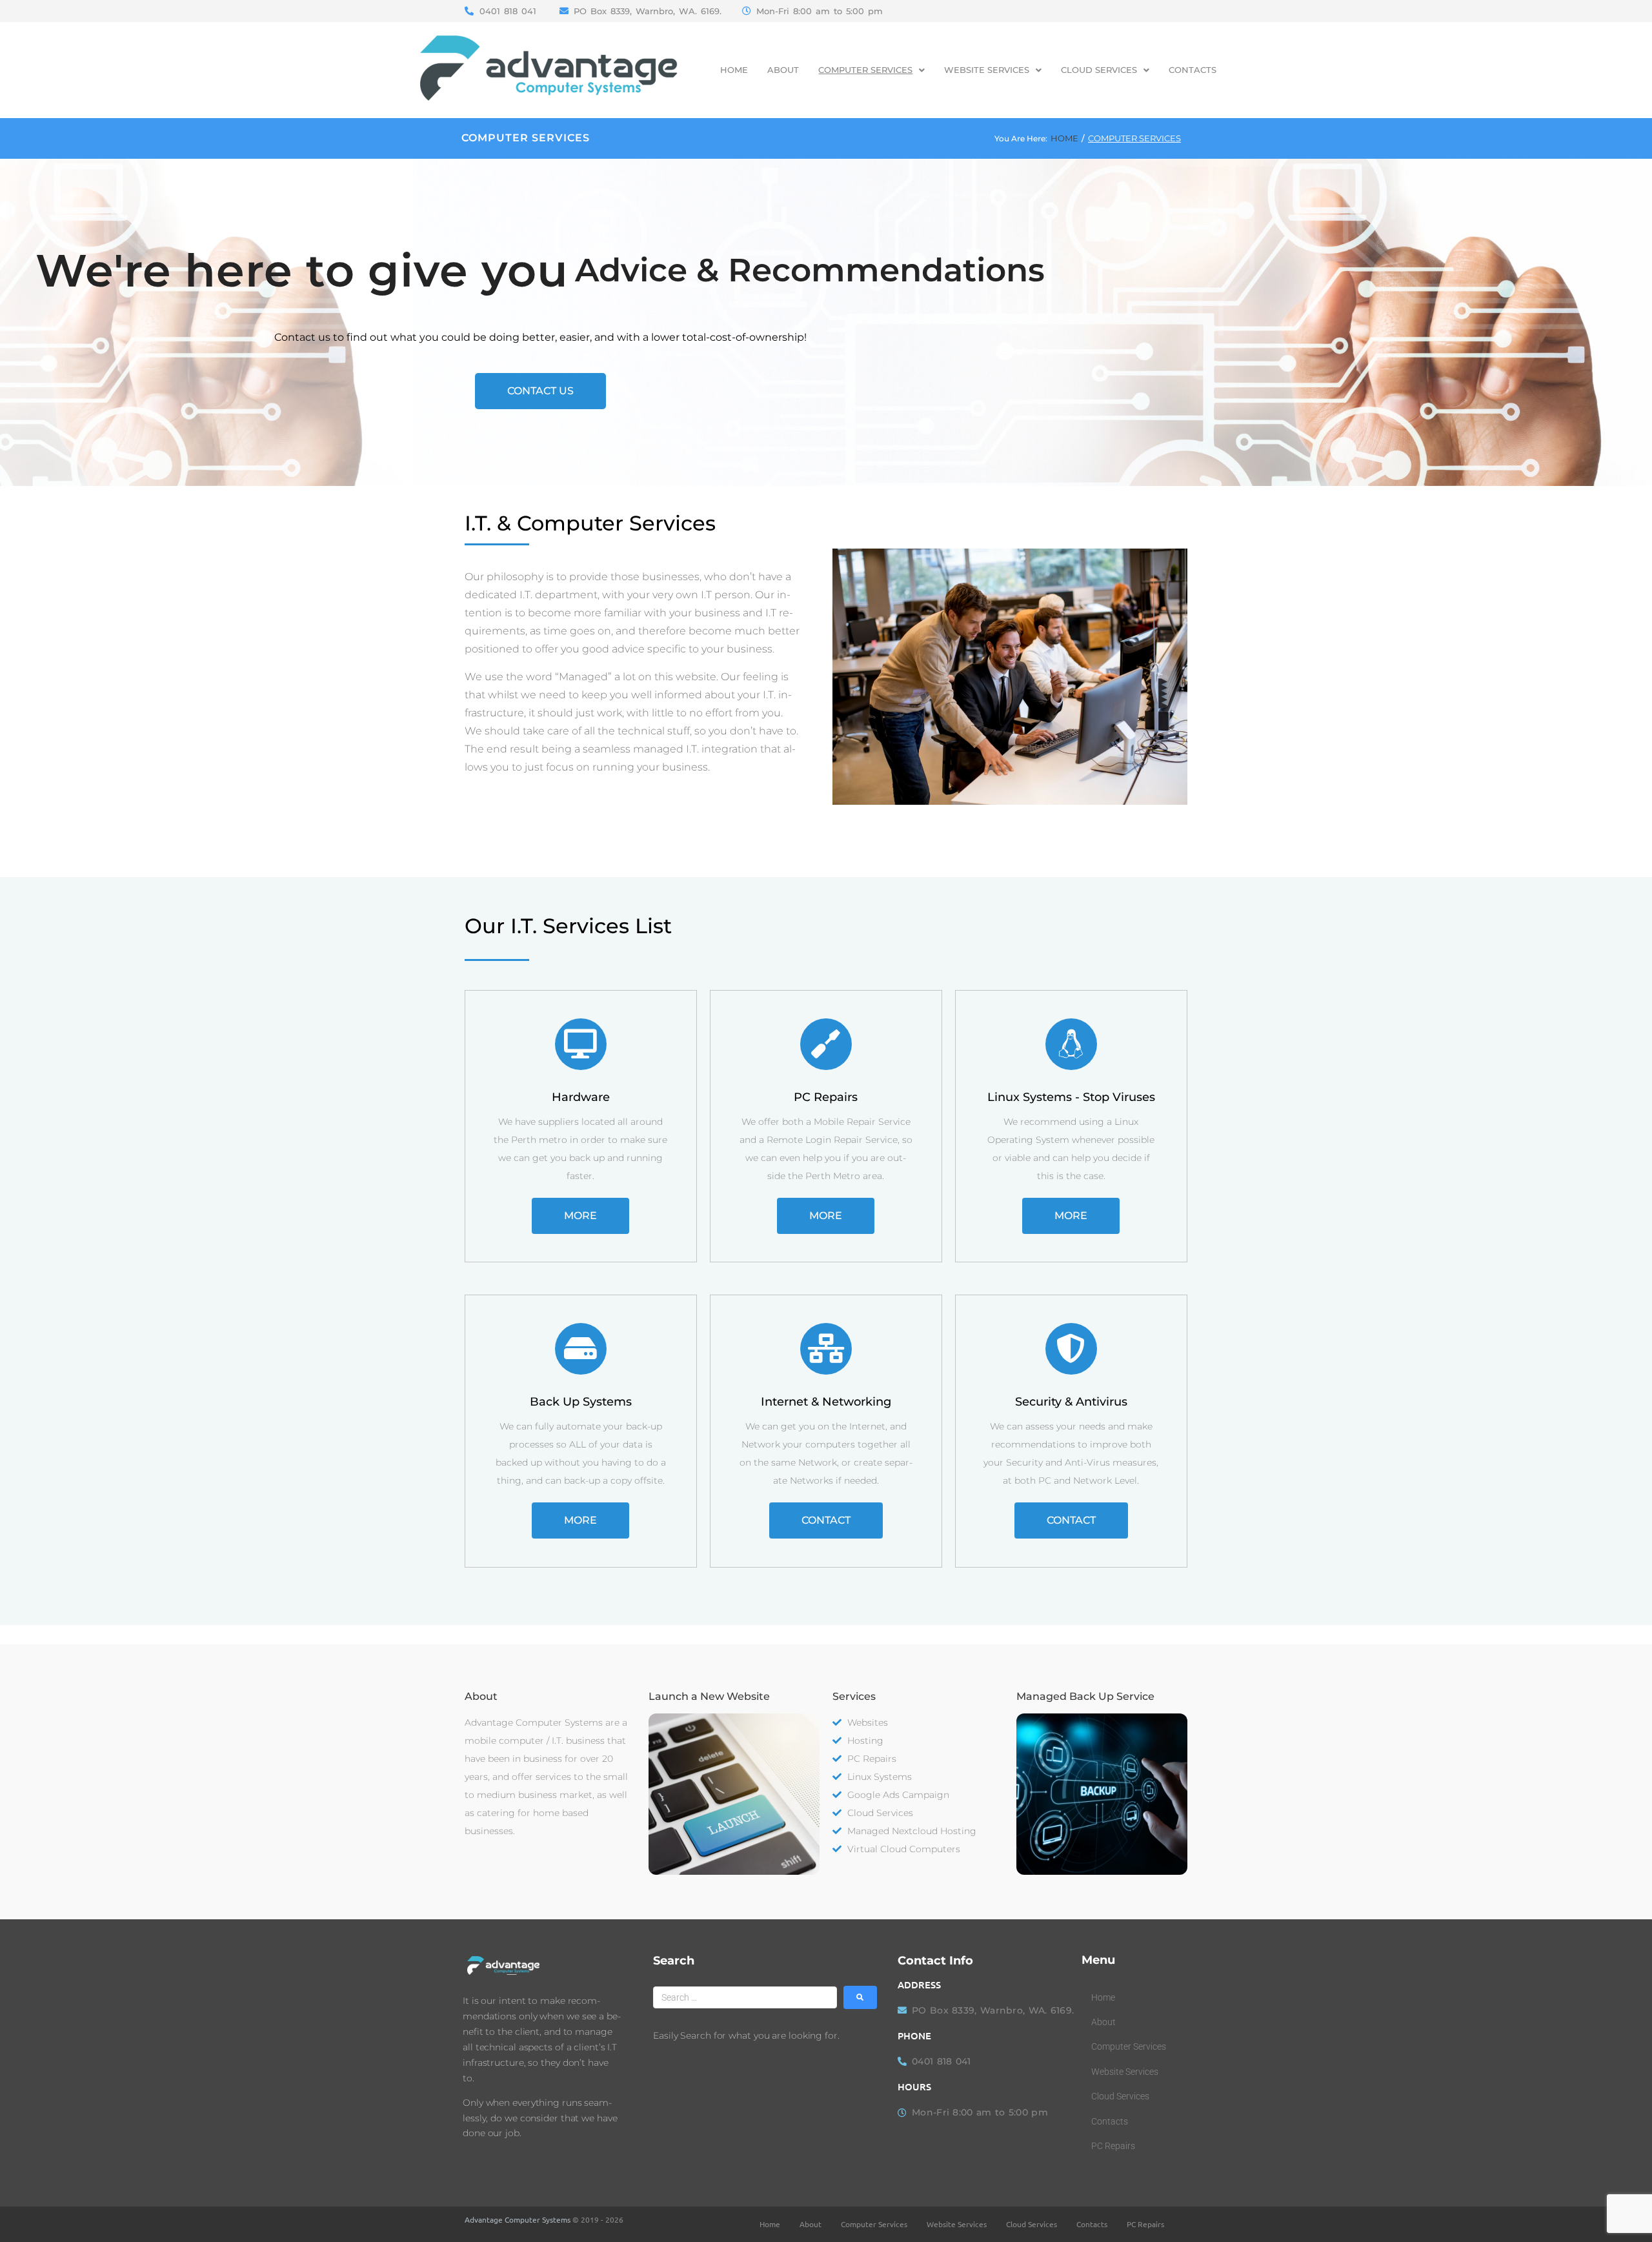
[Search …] (745, 1997)
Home (1064, 138)
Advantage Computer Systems (518, 2219)
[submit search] (860, 1997)
